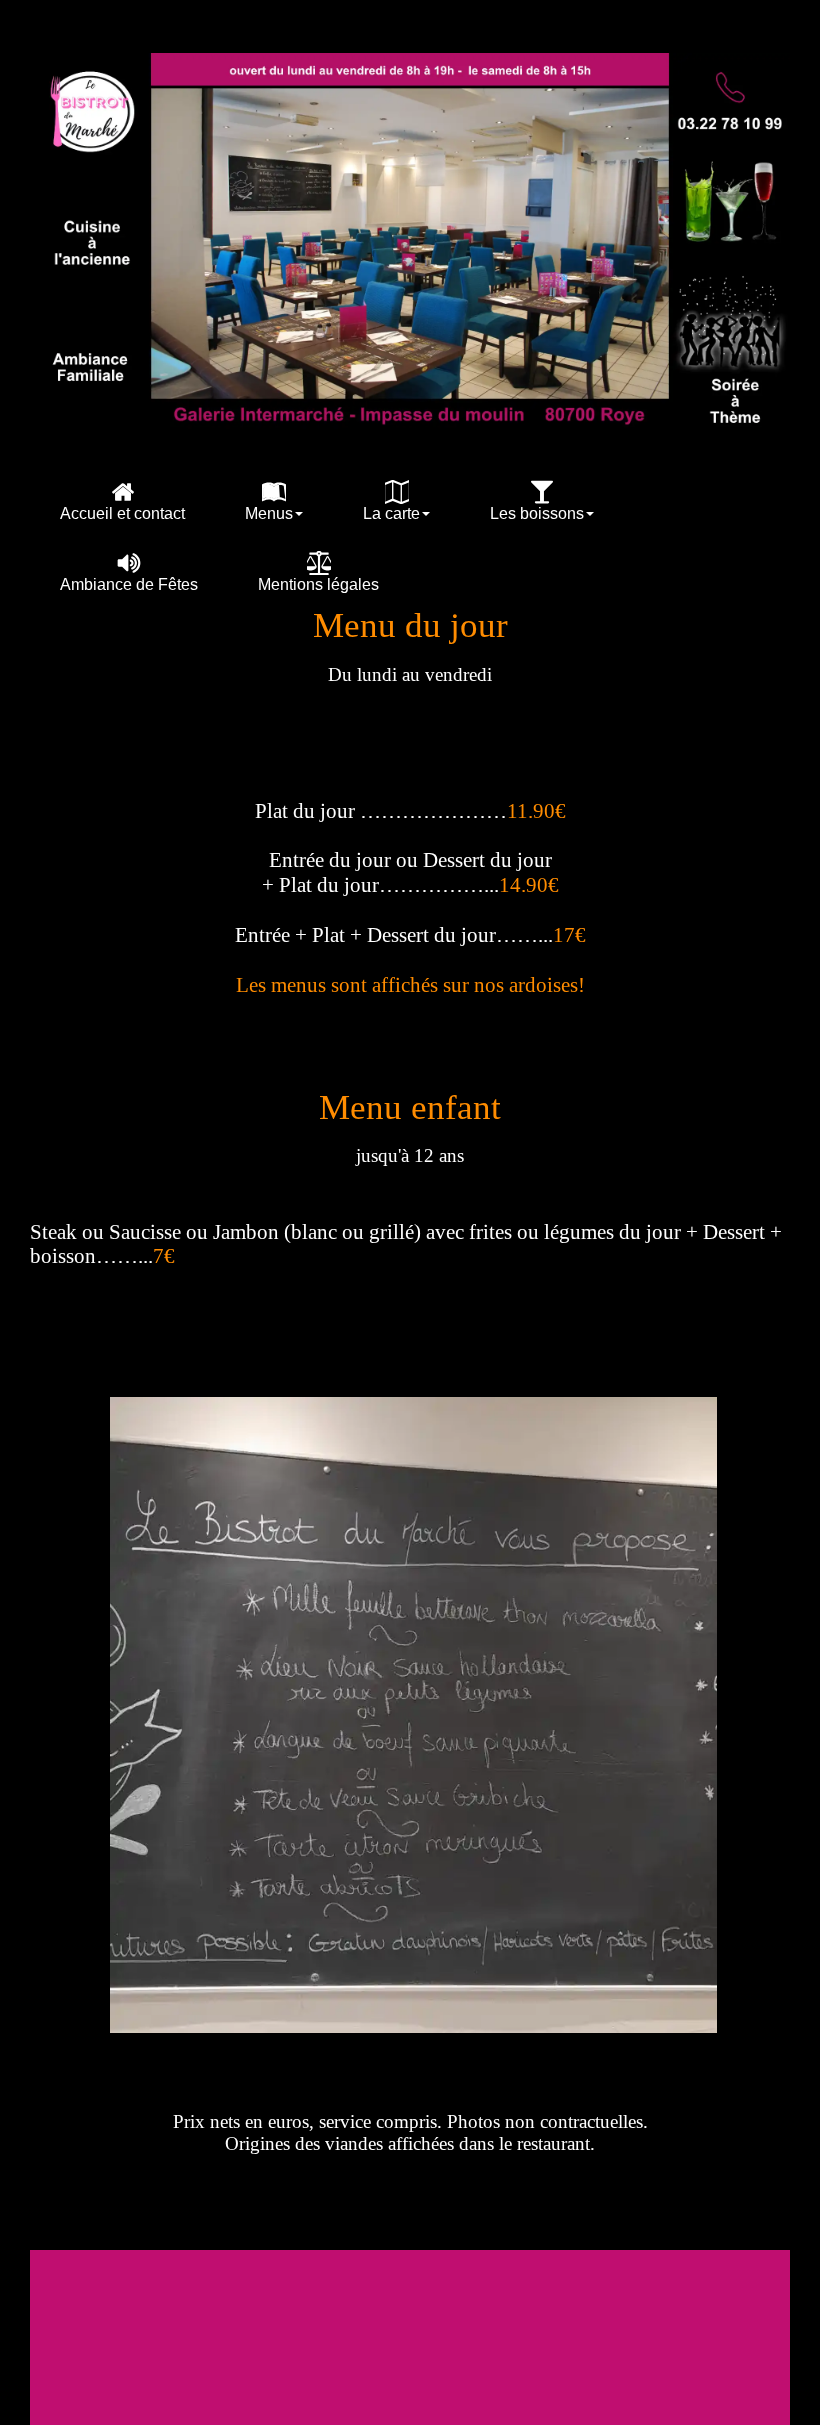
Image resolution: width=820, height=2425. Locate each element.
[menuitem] (122, 500)
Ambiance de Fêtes (129, 584)
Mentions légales (318, 584)
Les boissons (537, 513)
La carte (391, 513)
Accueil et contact (122, 513)
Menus (269, 513)
